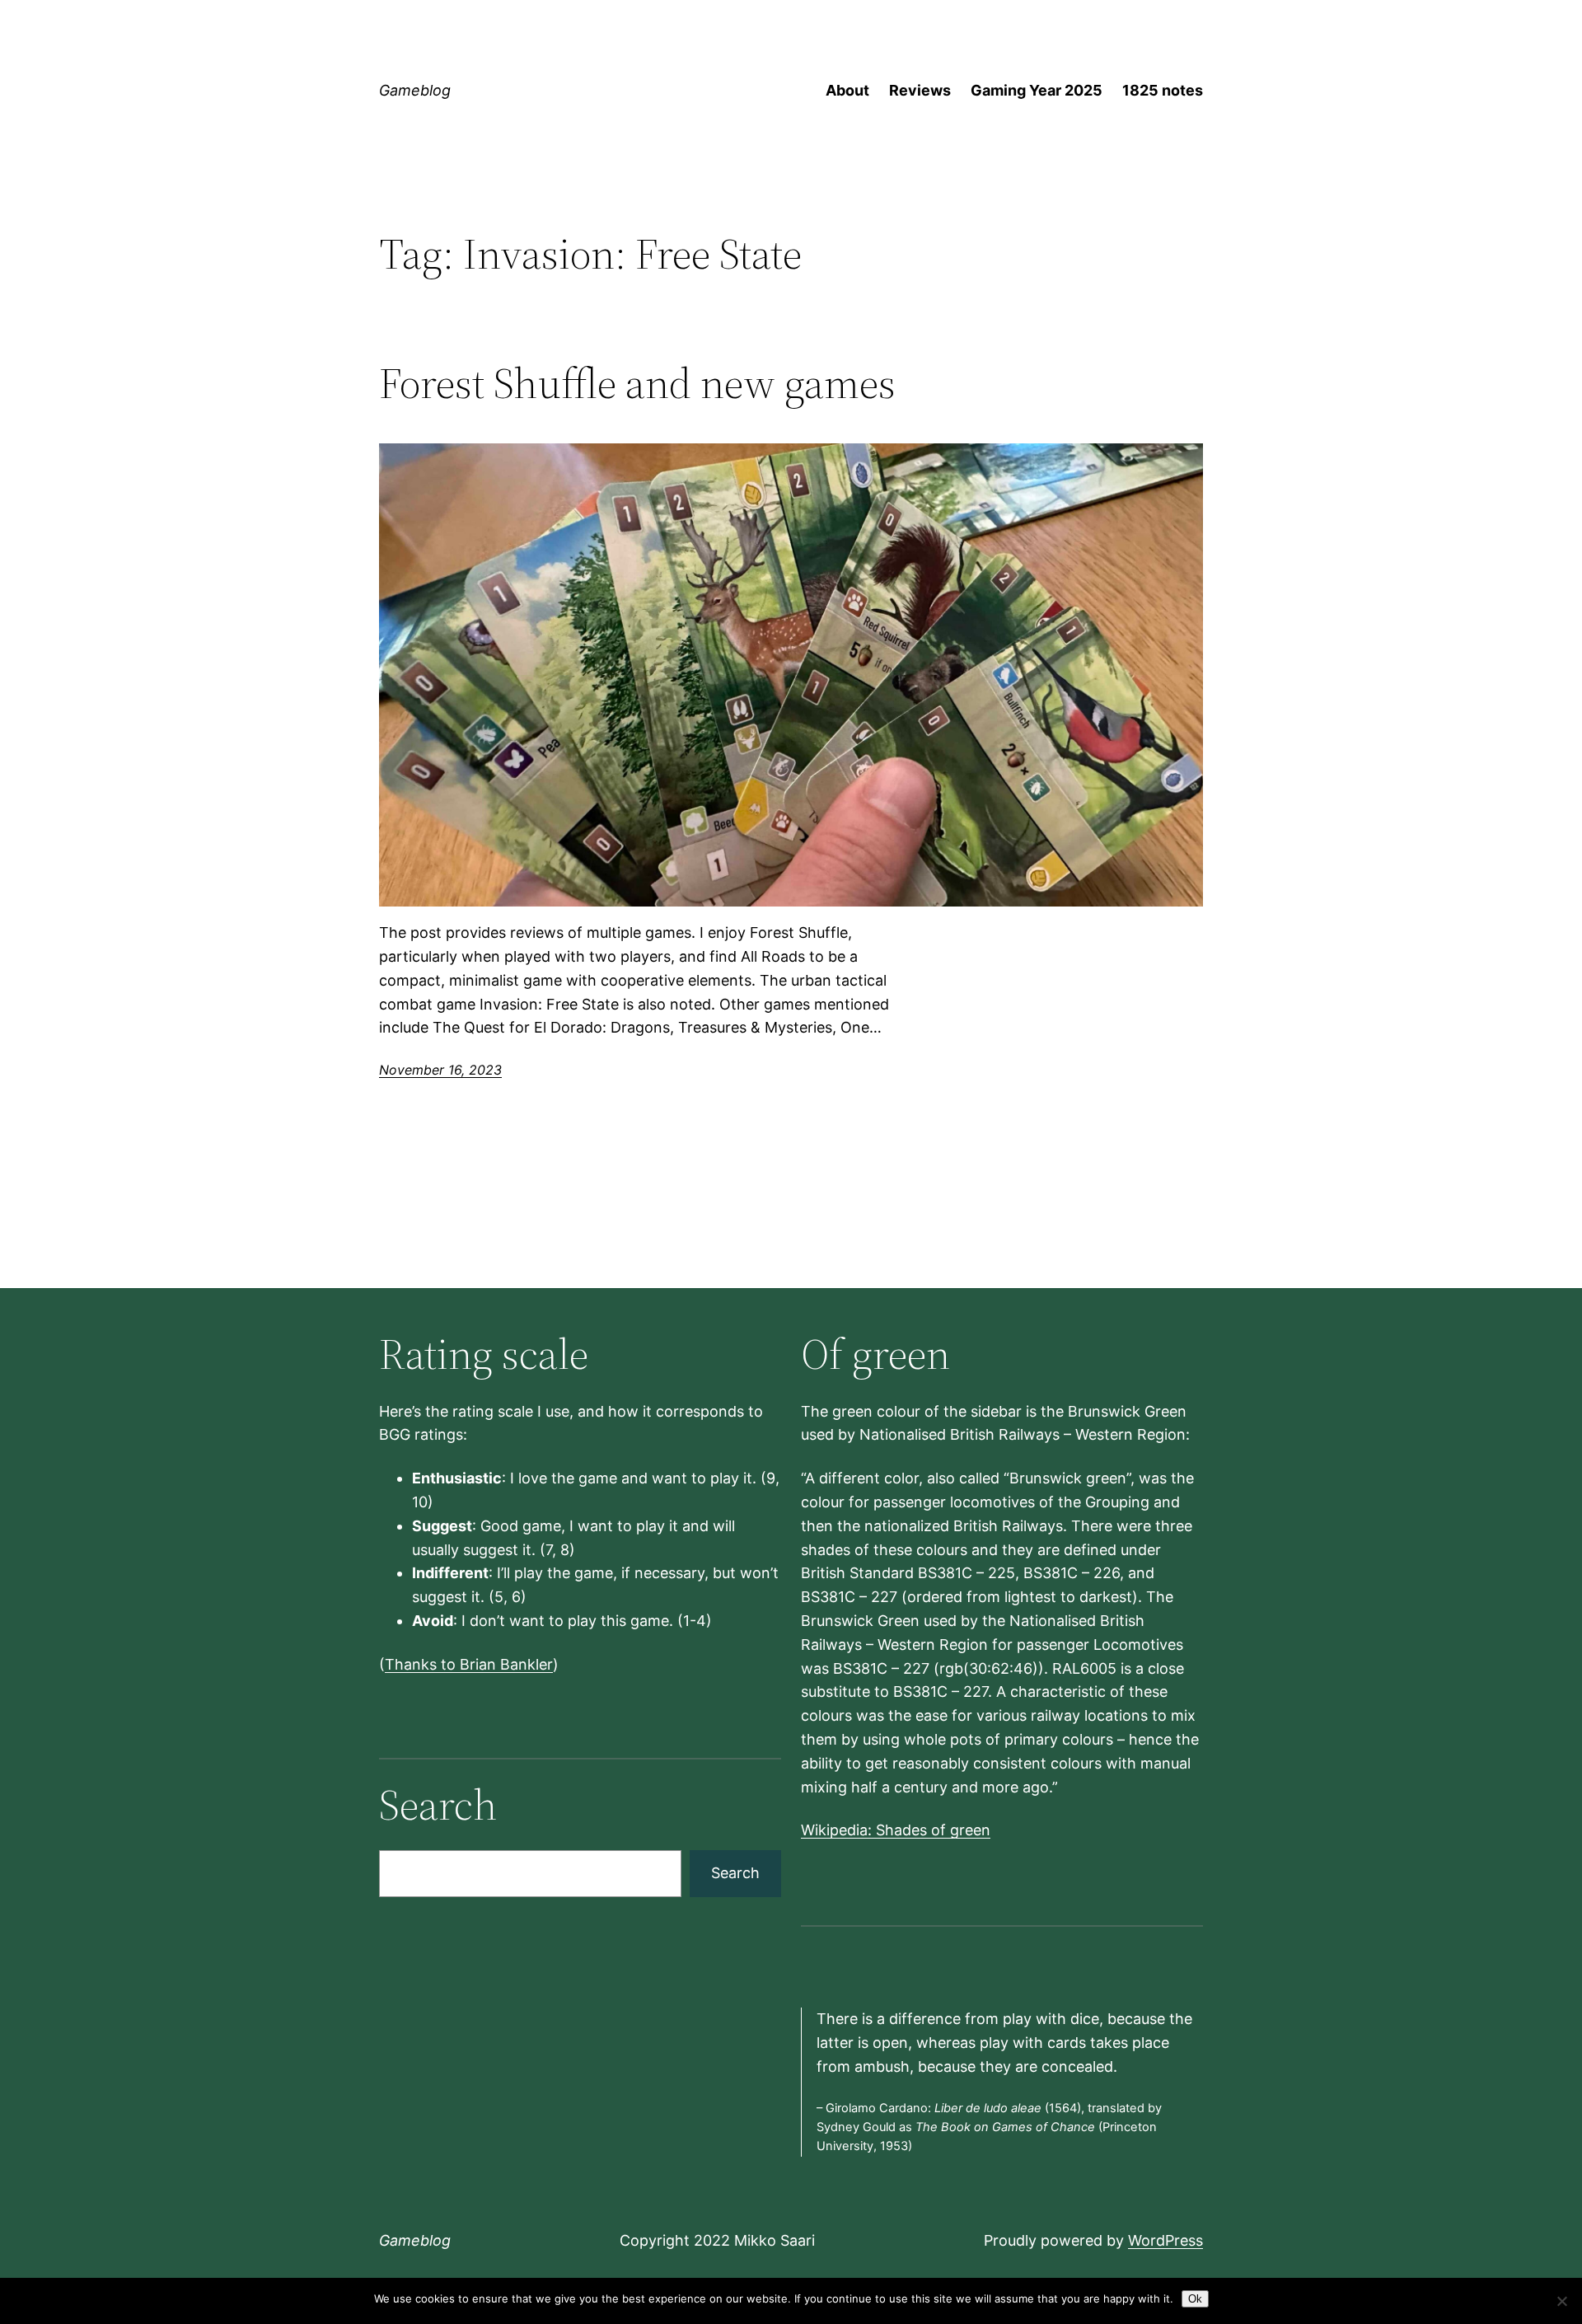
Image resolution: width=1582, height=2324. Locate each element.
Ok (1195, 2299)
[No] (1561, 2301)
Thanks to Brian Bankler (469, 1664)
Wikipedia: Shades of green (896, 1830)
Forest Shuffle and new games (637, 383)
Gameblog (415, 90)
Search (735, 1873)
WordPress (1165, 2240)
